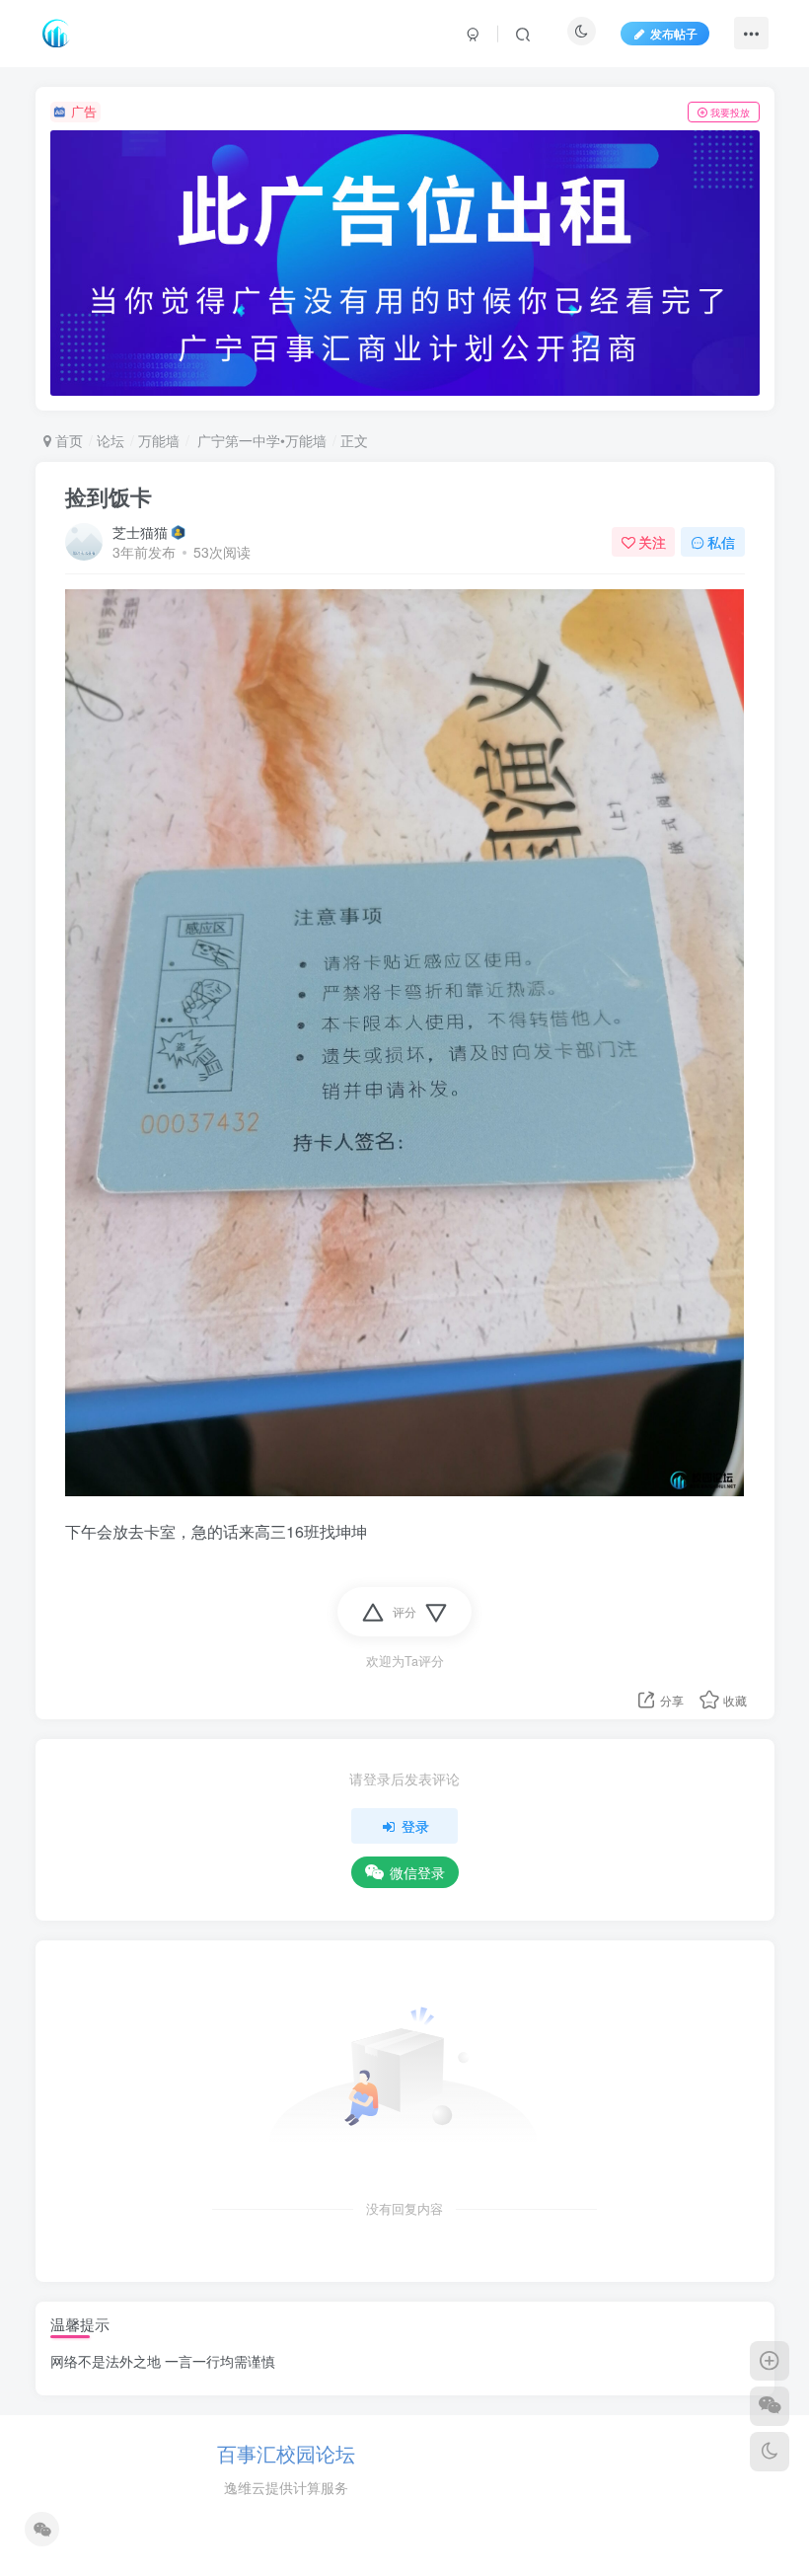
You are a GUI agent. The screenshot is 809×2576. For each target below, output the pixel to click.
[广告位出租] (405, 264)
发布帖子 (674, 33)
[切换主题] (770, 2452)
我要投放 (730, 113)
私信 (721, 542)
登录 (415, 1826)
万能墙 (159, 440)
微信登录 (417, 1872)
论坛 (110, 440)
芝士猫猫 (140, 532)
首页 (67, 440)
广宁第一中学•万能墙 (260, 440)
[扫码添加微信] (770, 2406)
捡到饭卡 (109, 496)
